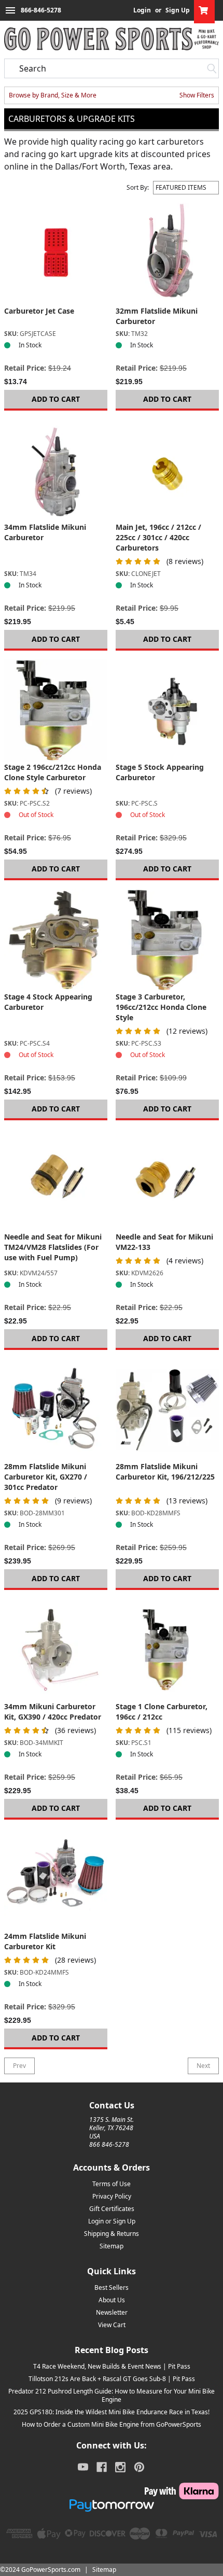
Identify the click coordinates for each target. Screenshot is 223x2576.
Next (203, 2066)
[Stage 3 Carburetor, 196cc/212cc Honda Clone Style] (167, 940)
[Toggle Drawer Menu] (10, 10)
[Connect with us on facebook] (102, 2467)
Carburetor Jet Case (39, 311)
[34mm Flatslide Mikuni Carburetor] (56, 470)
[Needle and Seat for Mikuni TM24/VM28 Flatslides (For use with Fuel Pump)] (56, 1180)
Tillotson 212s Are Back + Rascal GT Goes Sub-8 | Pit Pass (112, 2379)
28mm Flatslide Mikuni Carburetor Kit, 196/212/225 (165, 1472)
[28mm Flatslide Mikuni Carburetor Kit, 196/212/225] (167, 1410)
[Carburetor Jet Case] (56, 254)
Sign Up (178, 10)
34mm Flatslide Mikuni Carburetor (45, 532)
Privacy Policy (112, 2196)
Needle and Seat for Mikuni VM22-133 (164, 1242)
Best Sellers (112, 2288)
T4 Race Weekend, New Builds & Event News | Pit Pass (112, 2366)
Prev (19, 2066)
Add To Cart (56, 399)
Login (142, 10)
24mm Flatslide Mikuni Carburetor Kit (45, 1941)
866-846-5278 (41, 10)
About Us (112, 2300)
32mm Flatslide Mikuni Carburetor (157, 316)
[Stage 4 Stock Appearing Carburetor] (56, 940)
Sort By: (138, 188)
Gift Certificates (112, 2209)
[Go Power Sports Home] (112, 39)
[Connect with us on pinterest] (139, 2467)
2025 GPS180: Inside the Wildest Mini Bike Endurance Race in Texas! (112, 2412)
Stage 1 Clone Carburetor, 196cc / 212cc (162, 1712)
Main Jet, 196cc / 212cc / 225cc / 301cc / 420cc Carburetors (158, 537)
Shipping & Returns (112, 2234)
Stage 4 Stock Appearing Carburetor (48, 1002)
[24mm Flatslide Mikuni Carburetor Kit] (56, 1880)
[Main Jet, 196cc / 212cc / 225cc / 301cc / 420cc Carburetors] (167, 470)
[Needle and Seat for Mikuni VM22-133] (167, 1180)
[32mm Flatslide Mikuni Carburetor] (167, 254)
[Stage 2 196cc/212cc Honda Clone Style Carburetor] (56, 710)
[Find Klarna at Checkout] (112, 2491)
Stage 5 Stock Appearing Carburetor (160, 772)
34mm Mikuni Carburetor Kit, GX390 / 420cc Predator (53, 1712)
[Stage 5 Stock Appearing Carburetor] (167, 710)
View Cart (112, 2325)
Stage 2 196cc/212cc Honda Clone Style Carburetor (53, 772)
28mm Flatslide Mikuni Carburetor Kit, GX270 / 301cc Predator (46, 1477)
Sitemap (112, 2246)
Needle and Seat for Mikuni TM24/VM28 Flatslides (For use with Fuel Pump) (53, 1247)
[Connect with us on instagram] (120, 2467)
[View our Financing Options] (112, 2505)
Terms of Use (112, 2184)
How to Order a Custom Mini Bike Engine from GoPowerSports (112, 2424)
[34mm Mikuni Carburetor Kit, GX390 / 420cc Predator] (56, 1650)
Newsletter (112, 2312)
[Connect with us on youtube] (83, 2467)
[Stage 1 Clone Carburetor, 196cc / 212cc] (167, 1650)
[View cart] (204, 10)
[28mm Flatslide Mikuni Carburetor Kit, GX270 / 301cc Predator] (56, 1410)
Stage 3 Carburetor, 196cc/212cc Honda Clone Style (161, 1007)
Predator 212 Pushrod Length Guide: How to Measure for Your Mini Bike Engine (112, 2395)
